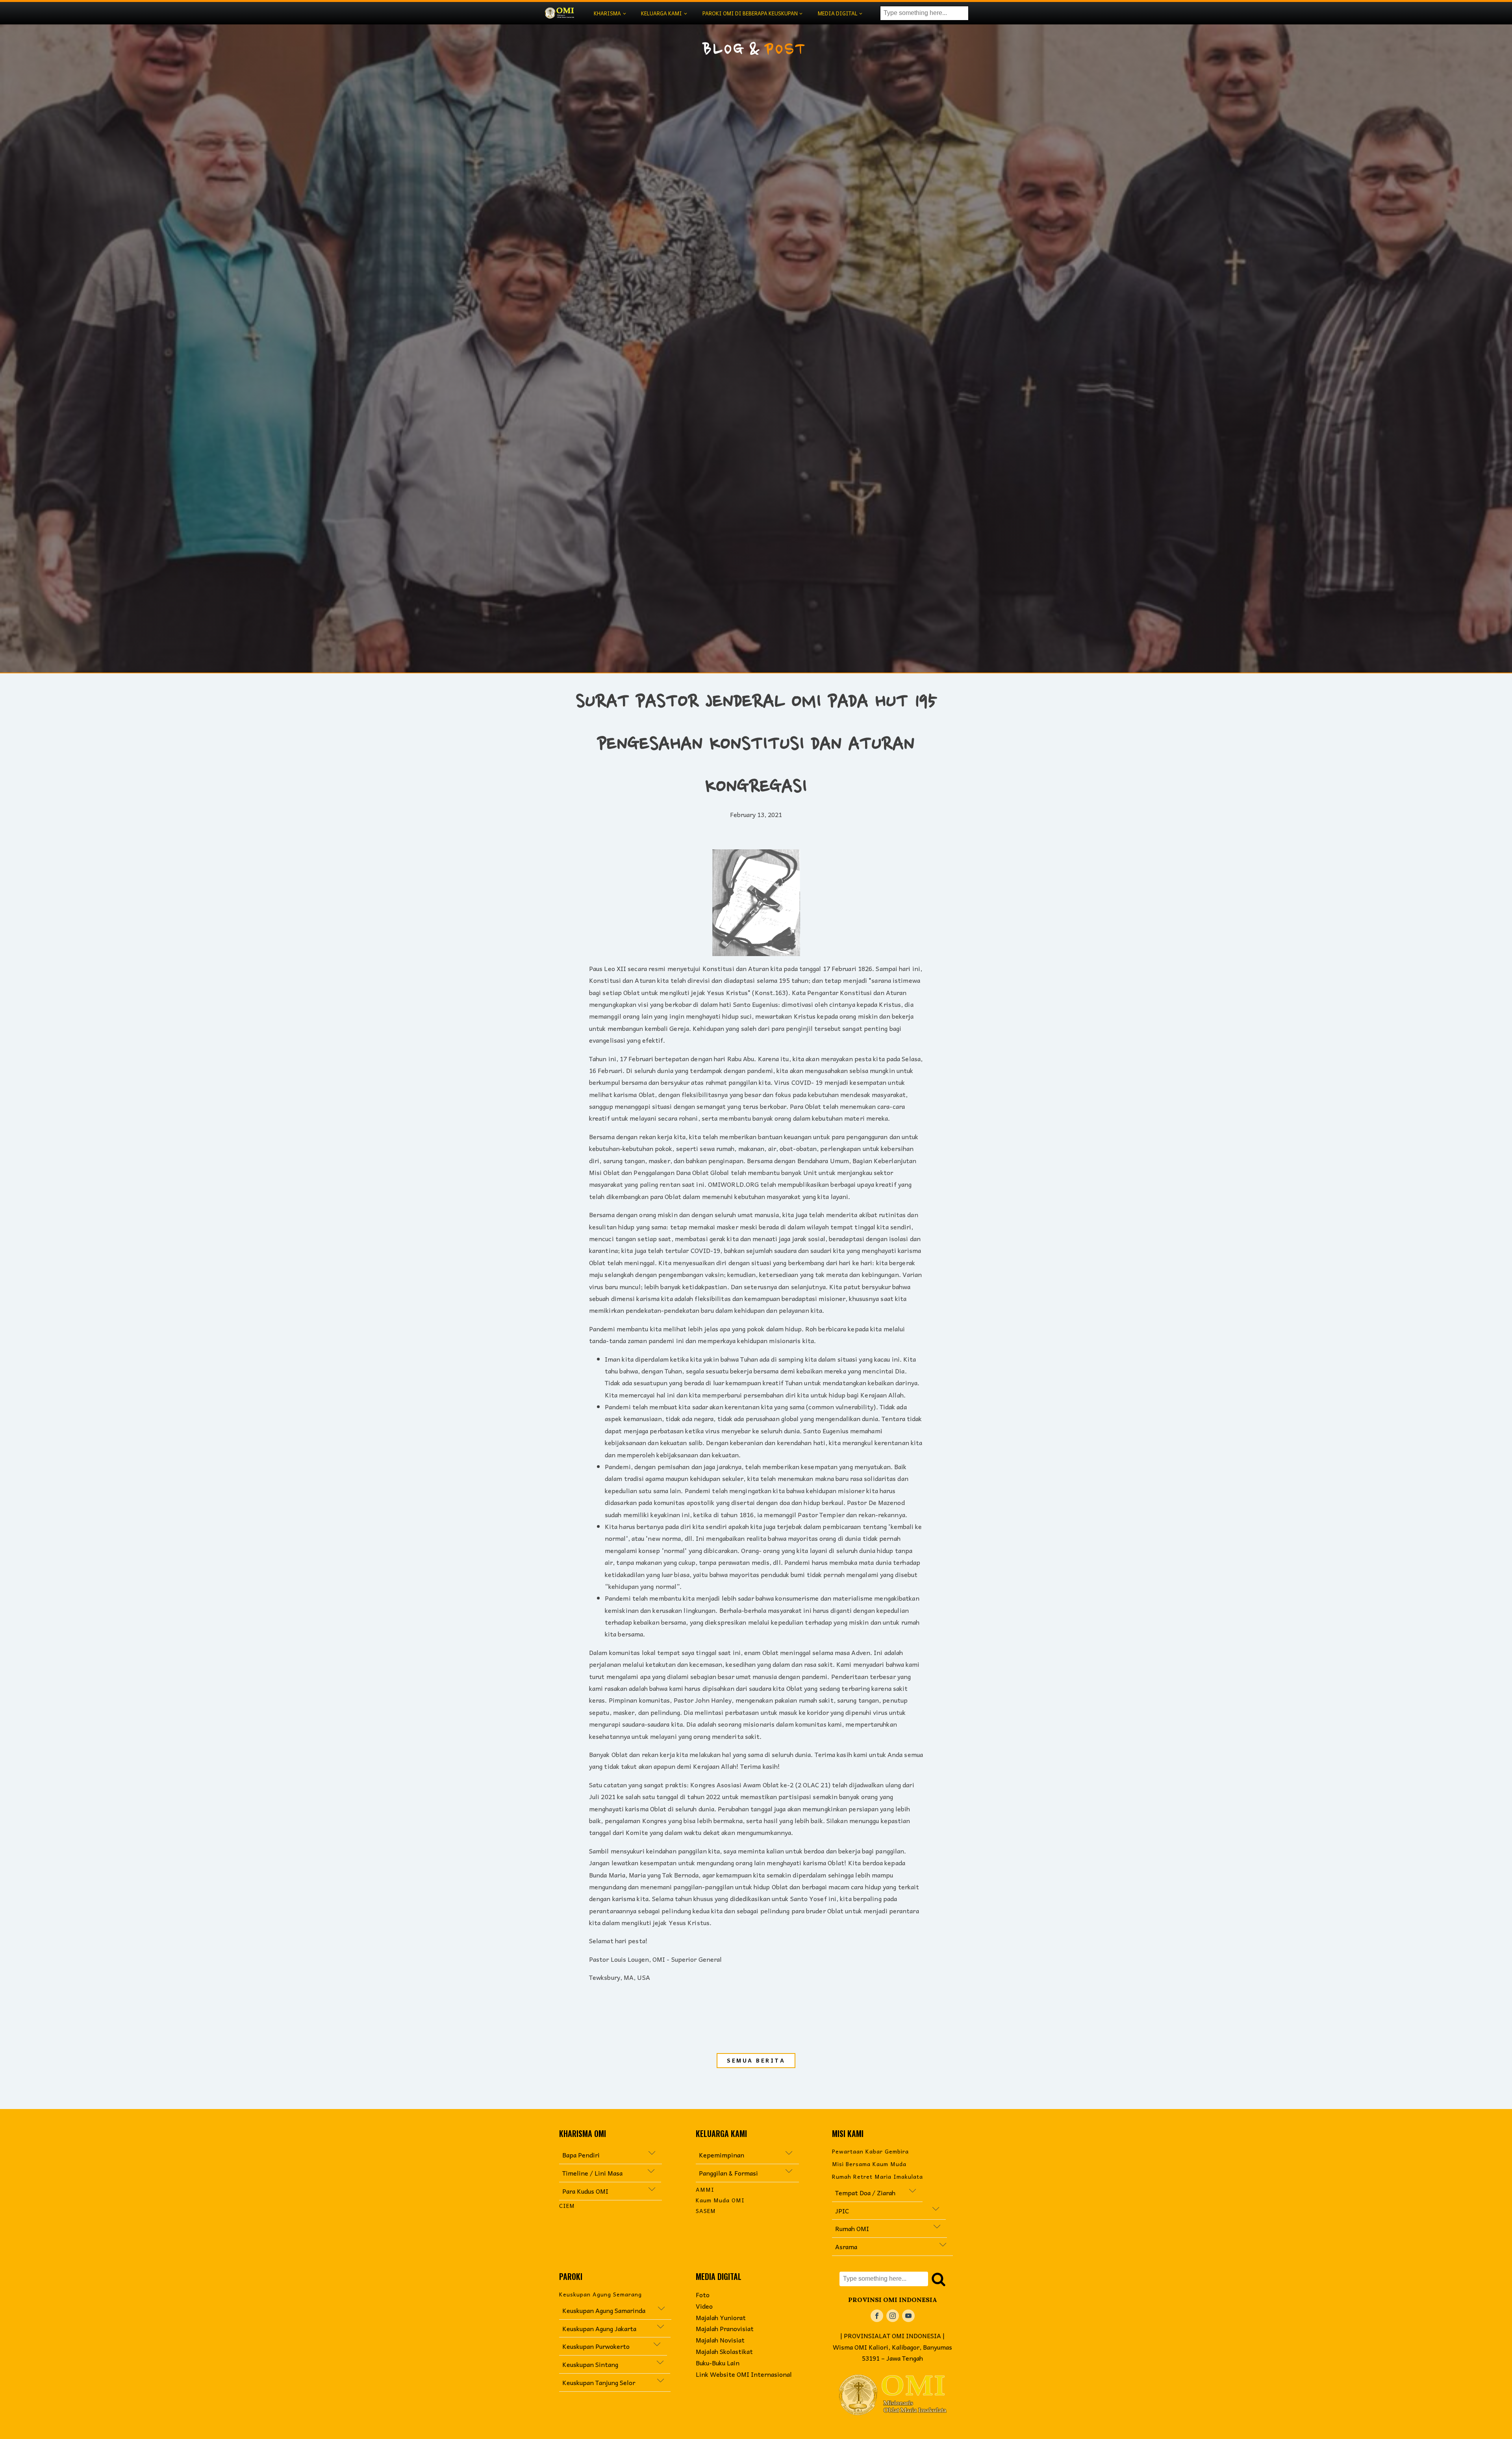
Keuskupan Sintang (590, 2364)
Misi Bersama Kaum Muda (869, 2164)
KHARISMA (607, 13)
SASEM (706, 2211)
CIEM (567, 2206)
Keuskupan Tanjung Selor (599, 2382)
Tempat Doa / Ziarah (865, 2193)
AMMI (705, 2190)
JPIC (884, 2211)
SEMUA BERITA (756, 2060)
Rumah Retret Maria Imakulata (877, 2177)
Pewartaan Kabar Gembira (870, 2151)
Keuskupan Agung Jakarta (609, 2328)
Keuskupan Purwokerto (600, 2346)
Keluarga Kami (661, 13)
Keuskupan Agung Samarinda (604, 2310)
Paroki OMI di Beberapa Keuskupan (750, 13)
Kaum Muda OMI (720, 2200)
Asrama (847, 2246)
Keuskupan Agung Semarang (600, 2294)
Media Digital (838, 13)
